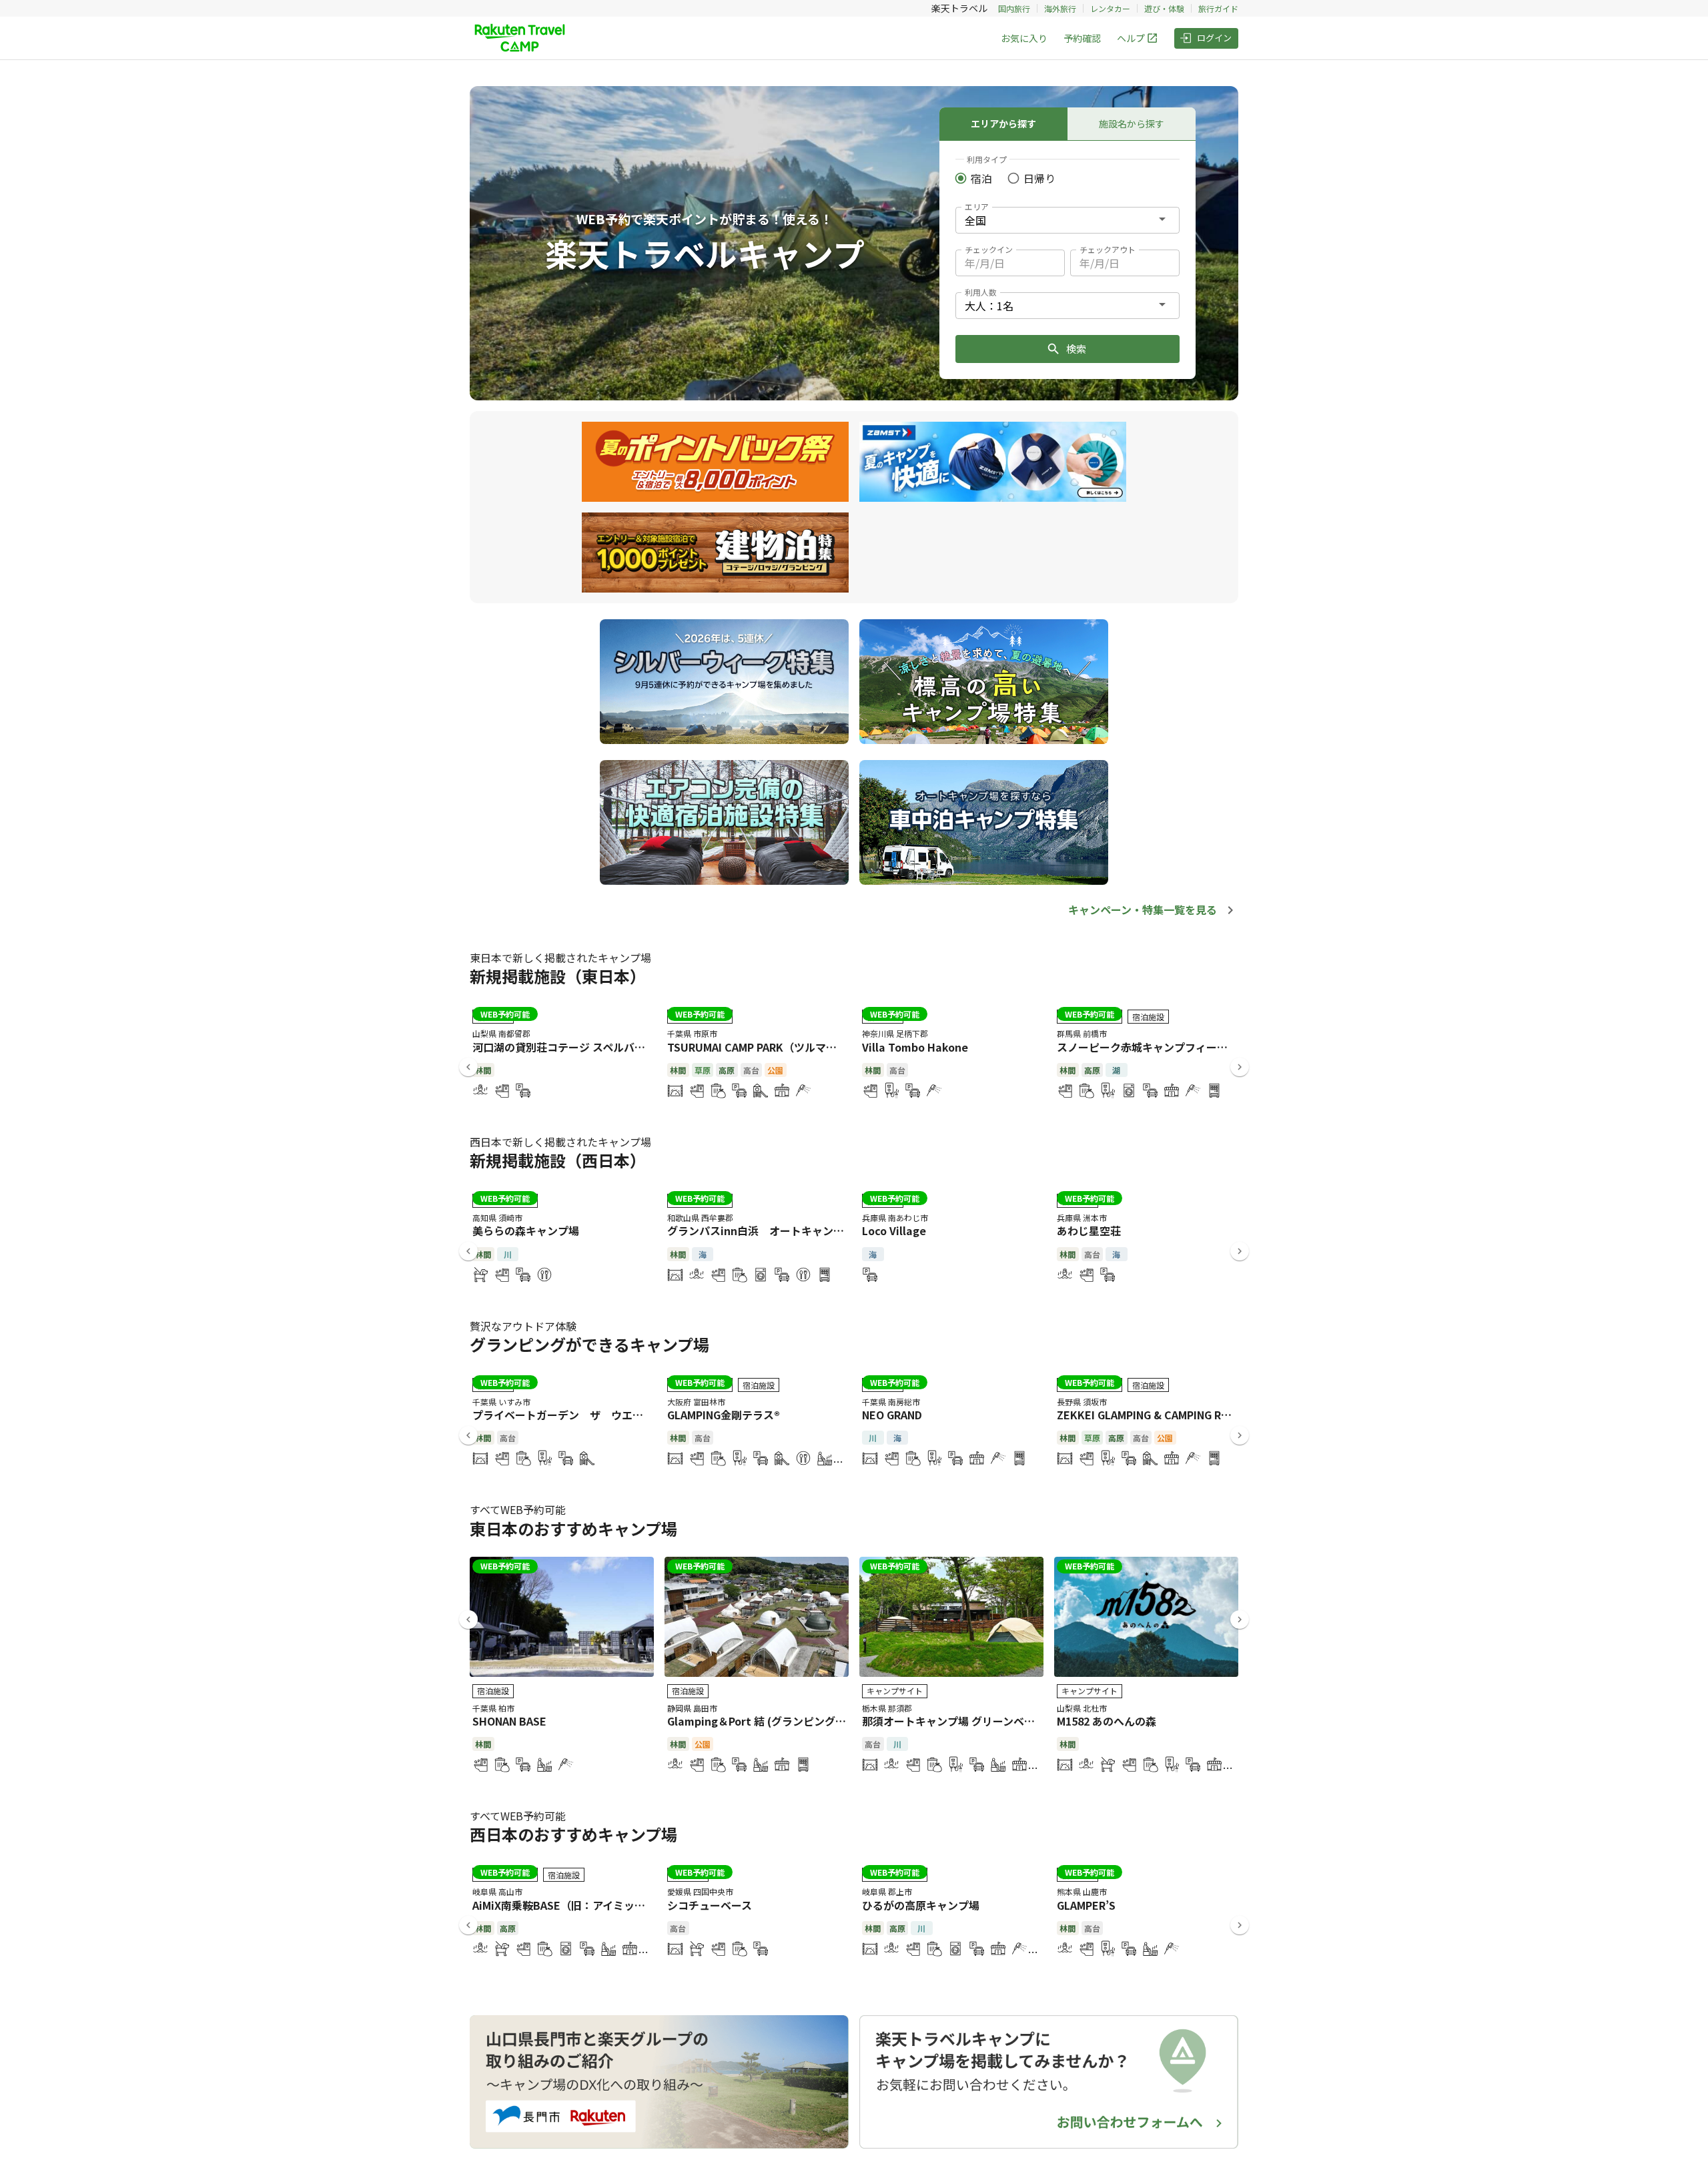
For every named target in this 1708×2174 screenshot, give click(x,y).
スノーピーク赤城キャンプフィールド (1148, 1047)
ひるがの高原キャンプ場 (921, 1905)
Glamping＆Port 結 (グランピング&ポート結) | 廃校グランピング (826, 1721)
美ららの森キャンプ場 (526, 1230)
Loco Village (894, 1230)
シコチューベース (710, 1905)
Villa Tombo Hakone (915, 1047)
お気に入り (1024, 38)
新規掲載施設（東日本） (558, 976)
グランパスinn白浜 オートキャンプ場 (761, 1230)
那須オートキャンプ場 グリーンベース (953, 1721)
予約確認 (1082, 38)
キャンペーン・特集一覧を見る (1143, 910)
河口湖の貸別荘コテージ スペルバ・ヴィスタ (580, 1047)
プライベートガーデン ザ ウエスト (563, 1415)
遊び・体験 (1164, 8)
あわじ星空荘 (1089, 1230)
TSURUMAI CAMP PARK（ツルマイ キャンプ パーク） (797, 1047)
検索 (1076, 349)
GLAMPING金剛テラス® (724, 1415)
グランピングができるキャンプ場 (589, 1344)
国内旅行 (1014, 8)
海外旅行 (1060, 8)
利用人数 (981, 292)
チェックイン (989, 249)
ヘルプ (1131, 38)
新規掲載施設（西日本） (558, 1160)
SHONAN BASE (509, 1721)
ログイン (1214, 38)
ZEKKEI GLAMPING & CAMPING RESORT (1157, 1415)
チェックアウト (1108, 249)
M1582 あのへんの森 (1107, 1721)
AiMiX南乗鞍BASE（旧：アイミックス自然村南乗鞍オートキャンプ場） (644, 1905)
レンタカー (1110, 8)
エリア (977, 207)
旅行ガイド (1218, 8)
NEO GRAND (892, 1415)
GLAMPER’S (1086, 1905)
